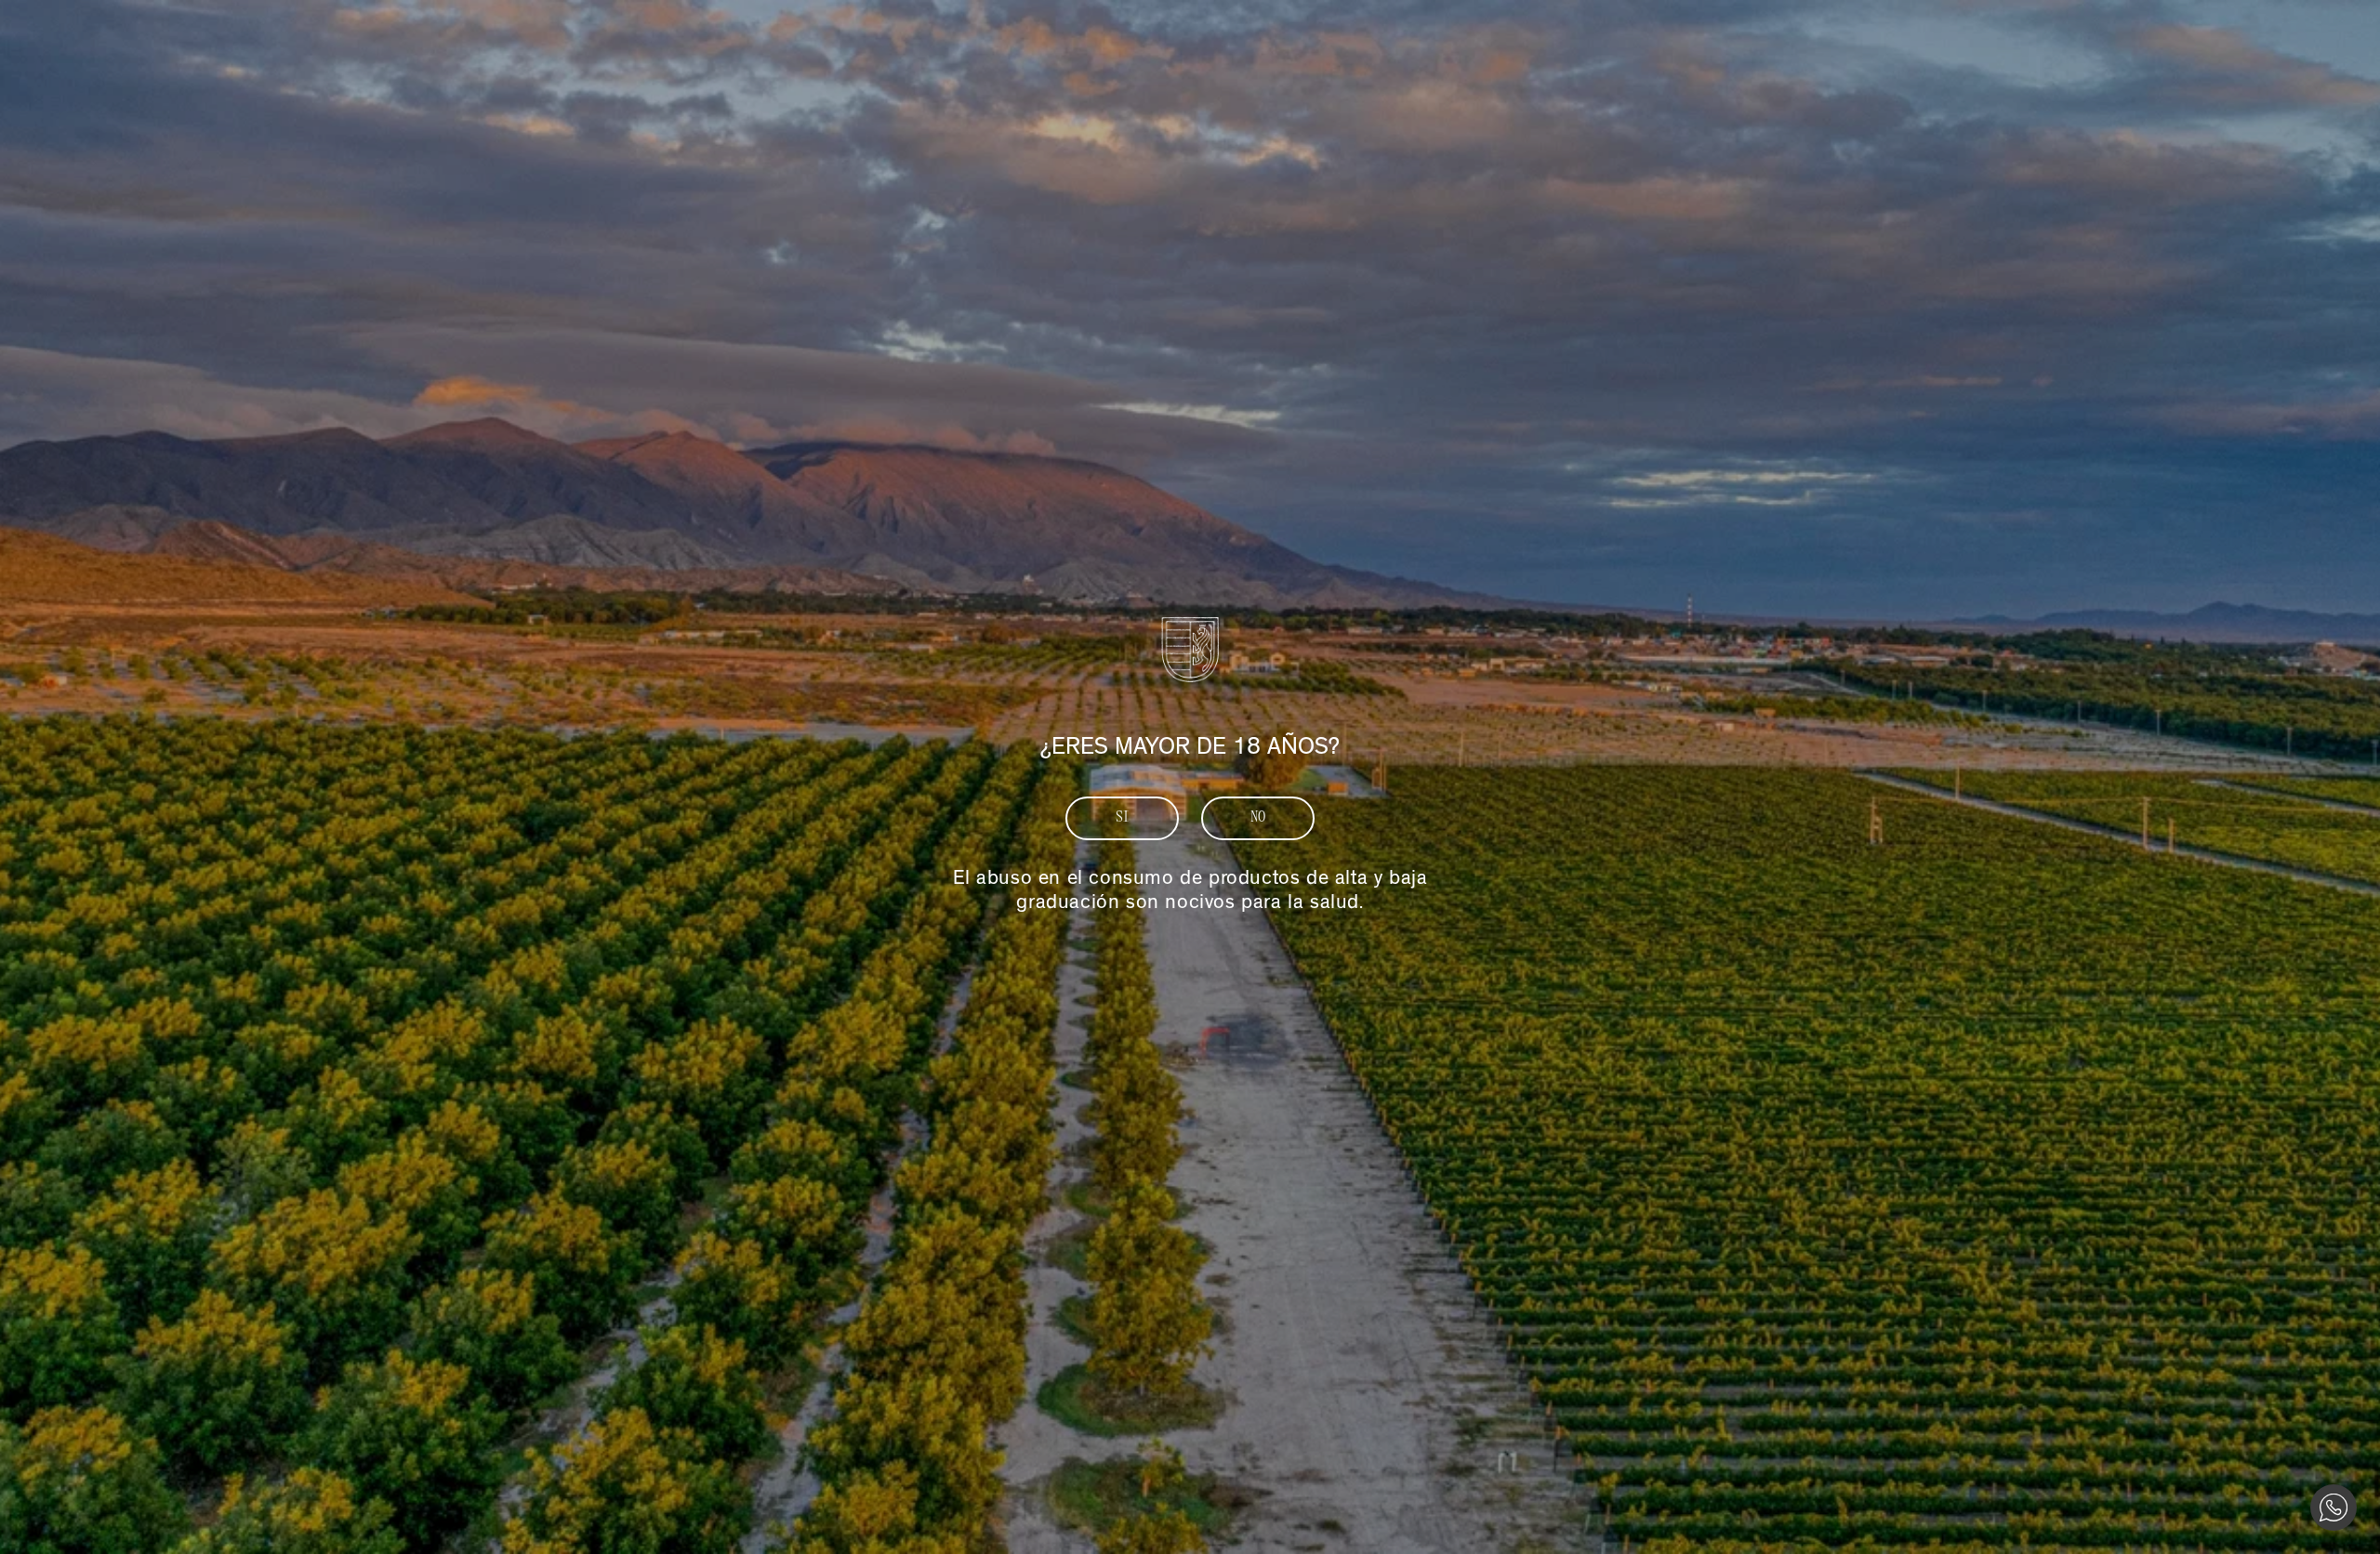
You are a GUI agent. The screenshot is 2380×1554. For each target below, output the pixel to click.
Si (1123, 818)
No (1258, 818)
